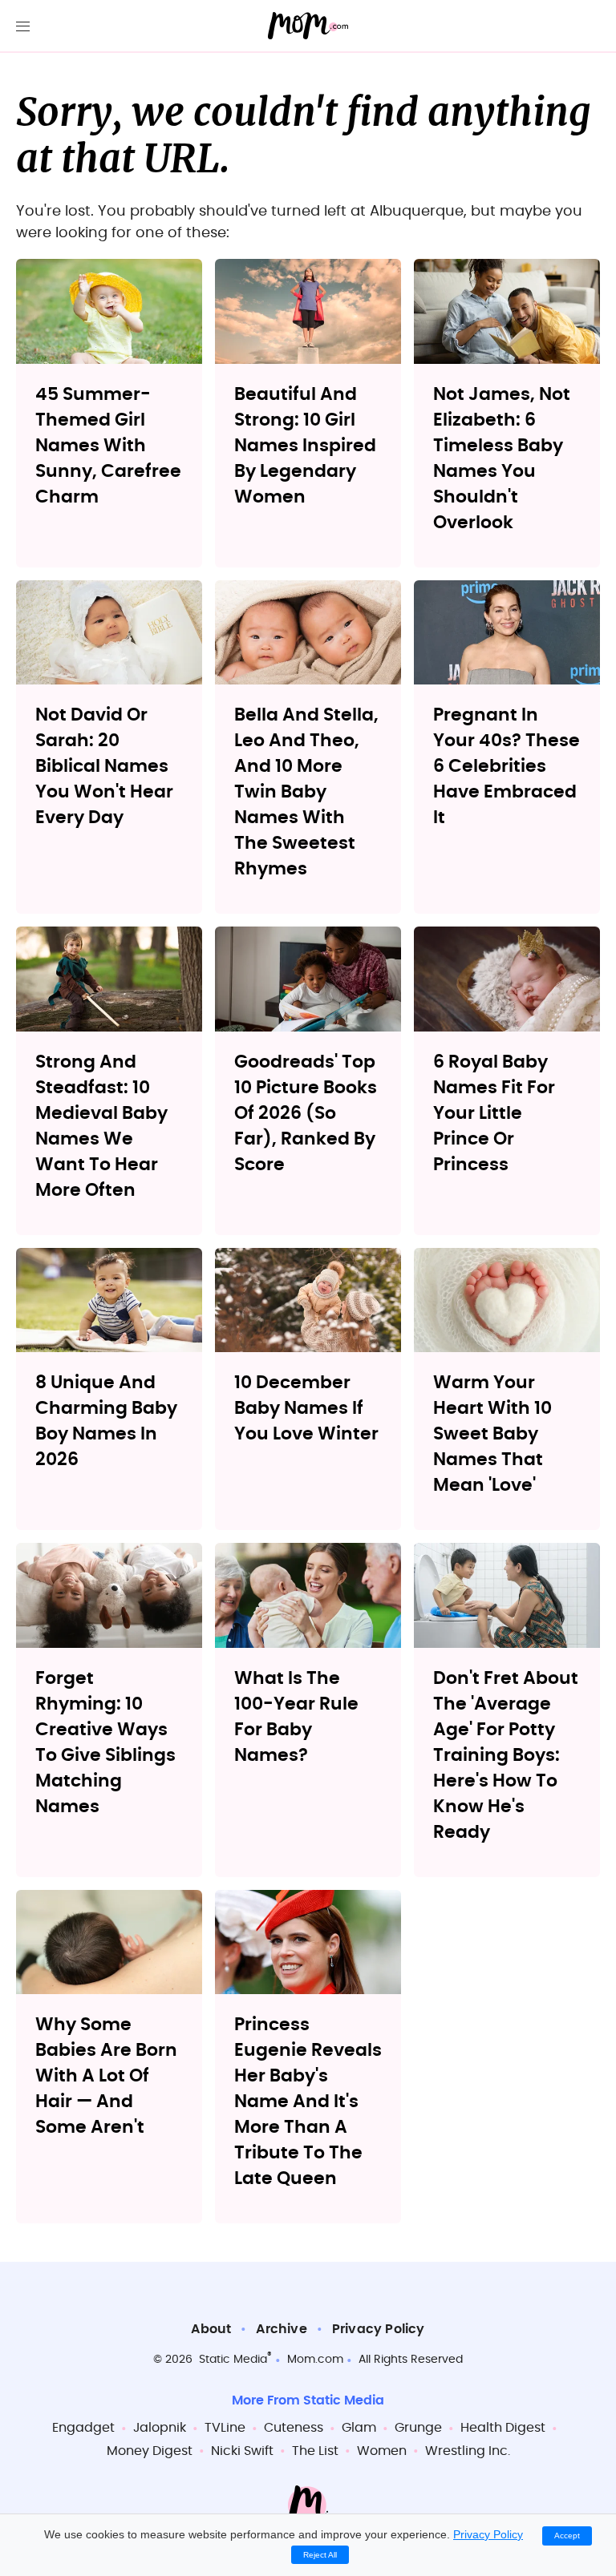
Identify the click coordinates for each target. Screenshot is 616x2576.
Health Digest (503, 2428)
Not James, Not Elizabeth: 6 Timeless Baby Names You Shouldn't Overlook (502, 458)
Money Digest (150, 2451)
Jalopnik (160, 2428)
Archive (281, 2329)
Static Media (233, 2360)
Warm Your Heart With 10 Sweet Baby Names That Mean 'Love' (492, 1434)
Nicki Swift (242, 2451)
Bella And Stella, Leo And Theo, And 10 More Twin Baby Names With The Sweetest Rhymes (306, 792)
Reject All (320, 2555)
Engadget (83, 2428)
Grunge (418, 2428)
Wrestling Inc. (468, 2451)
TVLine (225, 2428)
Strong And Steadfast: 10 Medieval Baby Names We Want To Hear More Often (101, 1126)
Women (382, 2451)
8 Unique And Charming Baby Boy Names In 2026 (106, 1421)
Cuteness (294, 2428)
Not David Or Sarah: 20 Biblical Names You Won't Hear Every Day (104, 766)
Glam (359, 2428)
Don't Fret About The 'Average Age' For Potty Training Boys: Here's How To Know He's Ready (506, 1755)
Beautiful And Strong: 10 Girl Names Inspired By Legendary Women (305, 446)
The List (315, 2451)
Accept (567, 2536)
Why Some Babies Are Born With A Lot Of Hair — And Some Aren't (106, 2076)
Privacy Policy (379, 2329)
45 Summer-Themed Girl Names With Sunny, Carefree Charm (108, 446)
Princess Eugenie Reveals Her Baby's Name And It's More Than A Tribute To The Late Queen (308, 2102)
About (211, 2329)
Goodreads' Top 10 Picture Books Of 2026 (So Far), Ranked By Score (306, 1113)
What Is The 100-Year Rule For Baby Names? (296, 1717)
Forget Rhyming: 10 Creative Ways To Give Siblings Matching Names (105, 1742)
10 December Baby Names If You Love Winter (306, 1408)
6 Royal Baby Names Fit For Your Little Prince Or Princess (494, 1113)
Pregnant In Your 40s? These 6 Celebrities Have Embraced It (507, 766)
